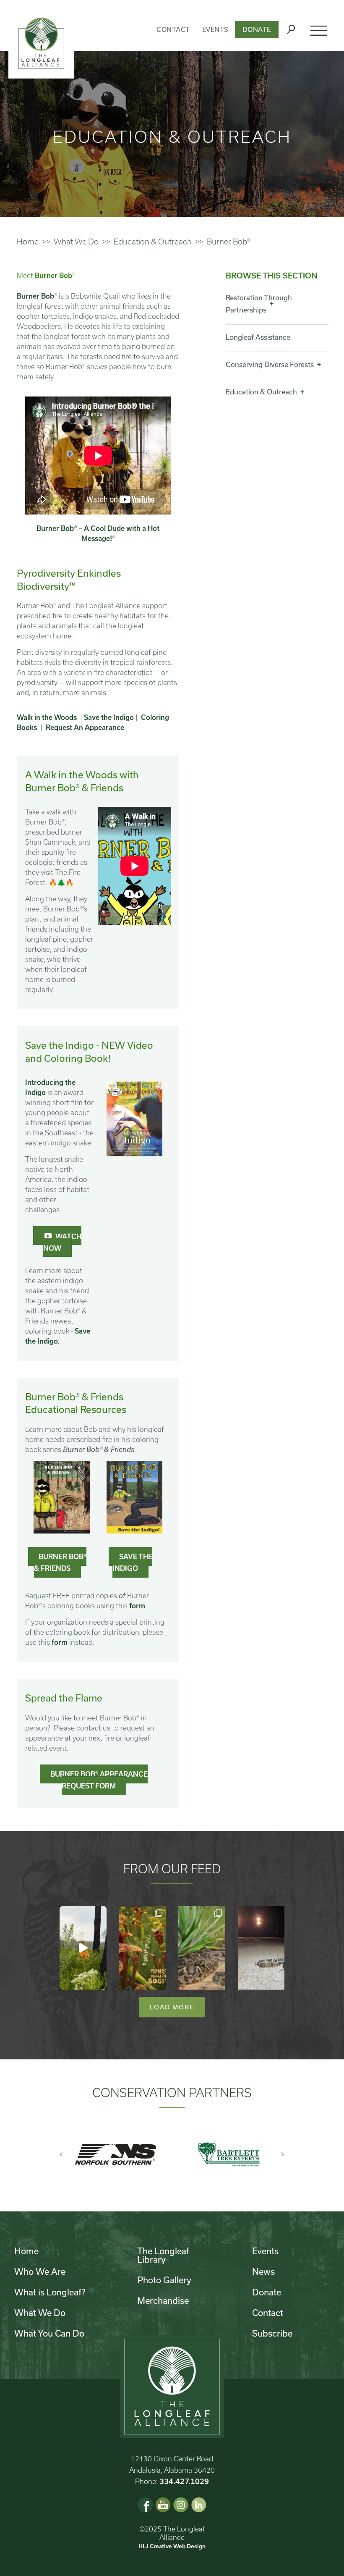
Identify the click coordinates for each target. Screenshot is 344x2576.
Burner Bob (35, 296)
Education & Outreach (153, 242)
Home (28, 242)
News (263, 2271)
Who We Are (40, 2271)
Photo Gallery (164, 2280)
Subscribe (272, 2333)
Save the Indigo (109, 717)
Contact (173, 29)
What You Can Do (49, 2333)
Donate (257, 29)
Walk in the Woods (47, 717)
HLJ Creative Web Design (172, 2546)
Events (215, 29)
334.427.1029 (184, 2481)
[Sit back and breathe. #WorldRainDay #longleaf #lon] (83, 1948)
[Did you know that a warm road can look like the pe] (261, 1948)
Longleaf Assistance (258, 337)
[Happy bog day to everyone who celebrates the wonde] (143, 1948)
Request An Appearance (85, 727)
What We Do (76, 242)
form (137, 1606)
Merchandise (163, 2300)
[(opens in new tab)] (135, 1118)
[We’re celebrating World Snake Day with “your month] (202, 1948)
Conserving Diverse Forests (270, 364)
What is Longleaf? (50, 2292)
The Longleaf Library (163, 2255)
